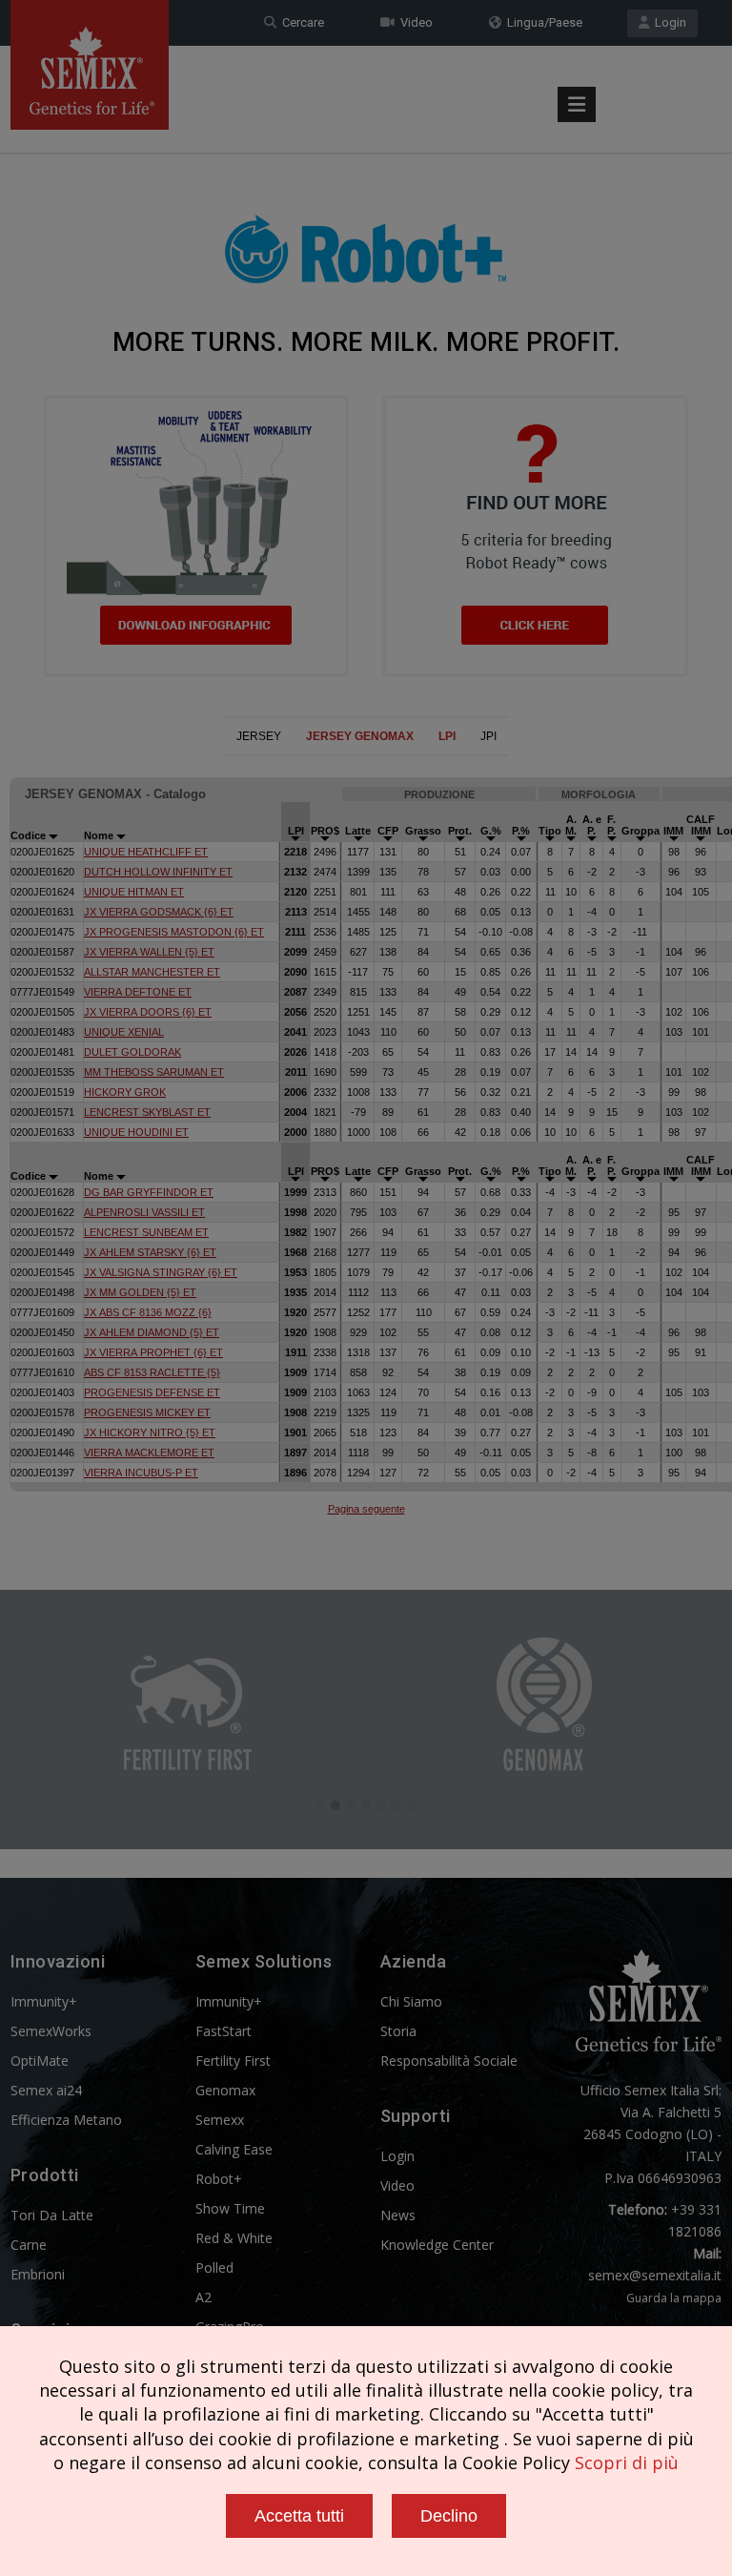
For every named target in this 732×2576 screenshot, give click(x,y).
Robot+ (219, 2179)
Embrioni (38, 2274)
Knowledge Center (437, 2245)
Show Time (230, 2208)
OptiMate (40, 2061)
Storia (398, 2031)
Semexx (220, 2120)
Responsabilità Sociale (449, 2061)
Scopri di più (627, 2463)
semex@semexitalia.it (655, 2275)
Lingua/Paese (542, 22)
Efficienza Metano (66, 2120)
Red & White (234, 2238)
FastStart (224, 2031)
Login (668, 22)
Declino (449, 2516)
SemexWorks (51, 2031)
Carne (29, 2245)
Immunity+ (44, 2001)
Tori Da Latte (52, 2215)
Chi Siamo (411, 2001)
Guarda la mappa (674, 2298)
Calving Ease (234, 2149)
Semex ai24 (46, 2090)
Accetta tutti (299, 2516)
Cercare (300, 22)
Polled (214, 2267)
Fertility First (233, 2061)
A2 (203, 2297)
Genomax (225, 2090)
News (398, 2215)
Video (414, 22)
